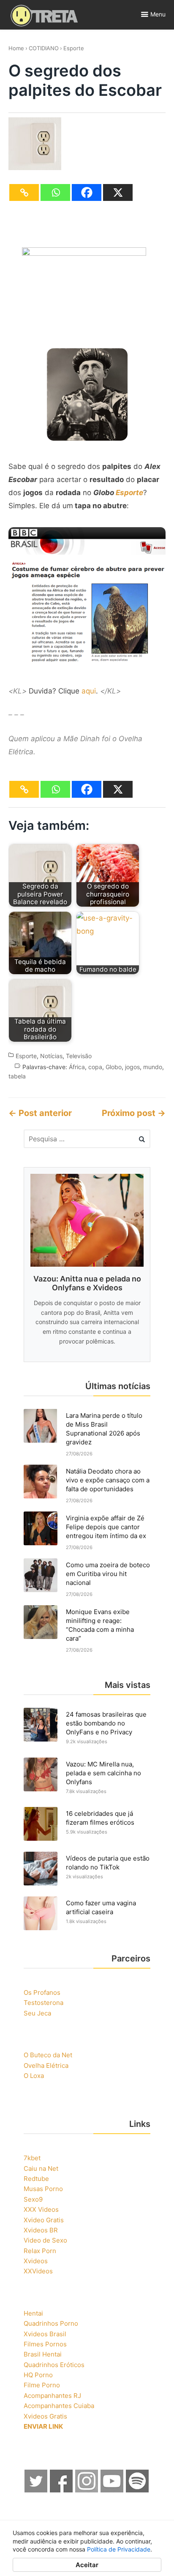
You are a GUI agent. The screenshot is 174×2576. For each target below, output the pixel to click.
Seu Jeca (37, 2013)
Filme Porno (42, 2385)
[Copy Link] (24, 192)
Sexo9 (33, 2199)
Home (16, 48)
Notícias (51, 1056)
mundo (153, 1067)
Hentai (33, 2313)
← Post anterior (40, 1113)
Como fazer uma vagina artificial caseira (101, 1907)
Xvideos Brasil (45, 2334)
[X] (118, 192)
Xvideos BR (41, 2230)
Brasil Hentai (43, 2354)
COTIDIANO (44, 48)
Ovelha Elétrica (46, 2065)
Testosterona (43, 2003)
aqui (89, 691)
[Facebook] (87, 192)
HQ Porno (38, 2375)
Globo (114, 1067)
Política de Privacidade (119, 2549)
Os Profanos (42, 1992)
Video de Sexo (45, 2240)
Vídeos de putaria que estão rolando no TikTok (108, 1863)
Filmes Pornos (45, 2344)
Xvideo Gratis (44, 2220)
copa (95, 1067)
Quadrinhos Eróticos (54, 2365)
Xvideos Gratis (45, 2416)
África (77, 1067)
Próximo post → (134, 1113)
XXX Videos (41, 2209)
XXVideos (38, 2271)
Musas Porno (43, 2189)
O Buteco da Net (48, 2055)
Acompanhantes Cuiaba (59, 2406)
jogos (132, 1067)
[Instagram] (87, 2490)
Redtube (36, 2179)
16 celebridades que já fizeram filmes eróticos (100, 1818)
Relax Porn (40, 2251)
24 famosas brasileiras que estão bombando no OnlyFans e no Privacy (106, 1723)
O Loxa (34, 2076)
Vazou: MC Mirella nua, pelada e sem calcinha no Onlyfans (103, 1773)
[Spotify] (138, 2490)
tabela (17, 1076)
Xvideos (36, 2261)
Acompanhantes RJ (52, 2396)
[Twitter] (36, 2490)
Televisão (79, 1056)
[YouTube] (112, 2490)
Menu (158, 14)
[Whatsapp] (55, 192)
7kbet (32, 2158)
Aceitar (87, 2565)
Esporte (74, 48)
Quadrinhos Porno (51, 2323)
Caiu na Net (41, 2168)
